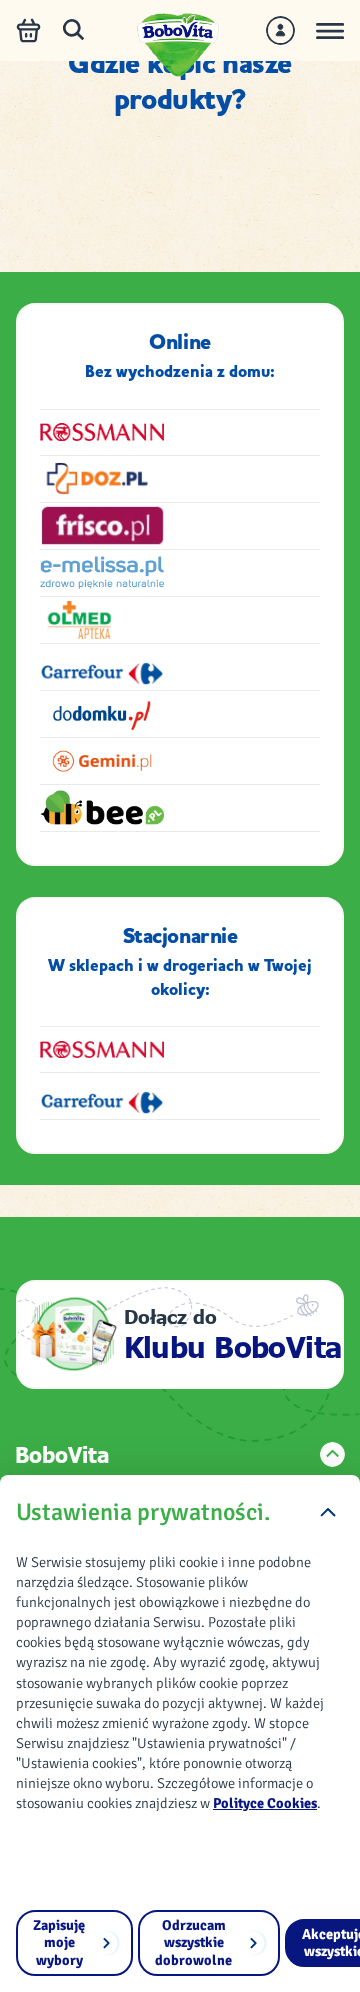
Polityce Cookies (265, 1803)
